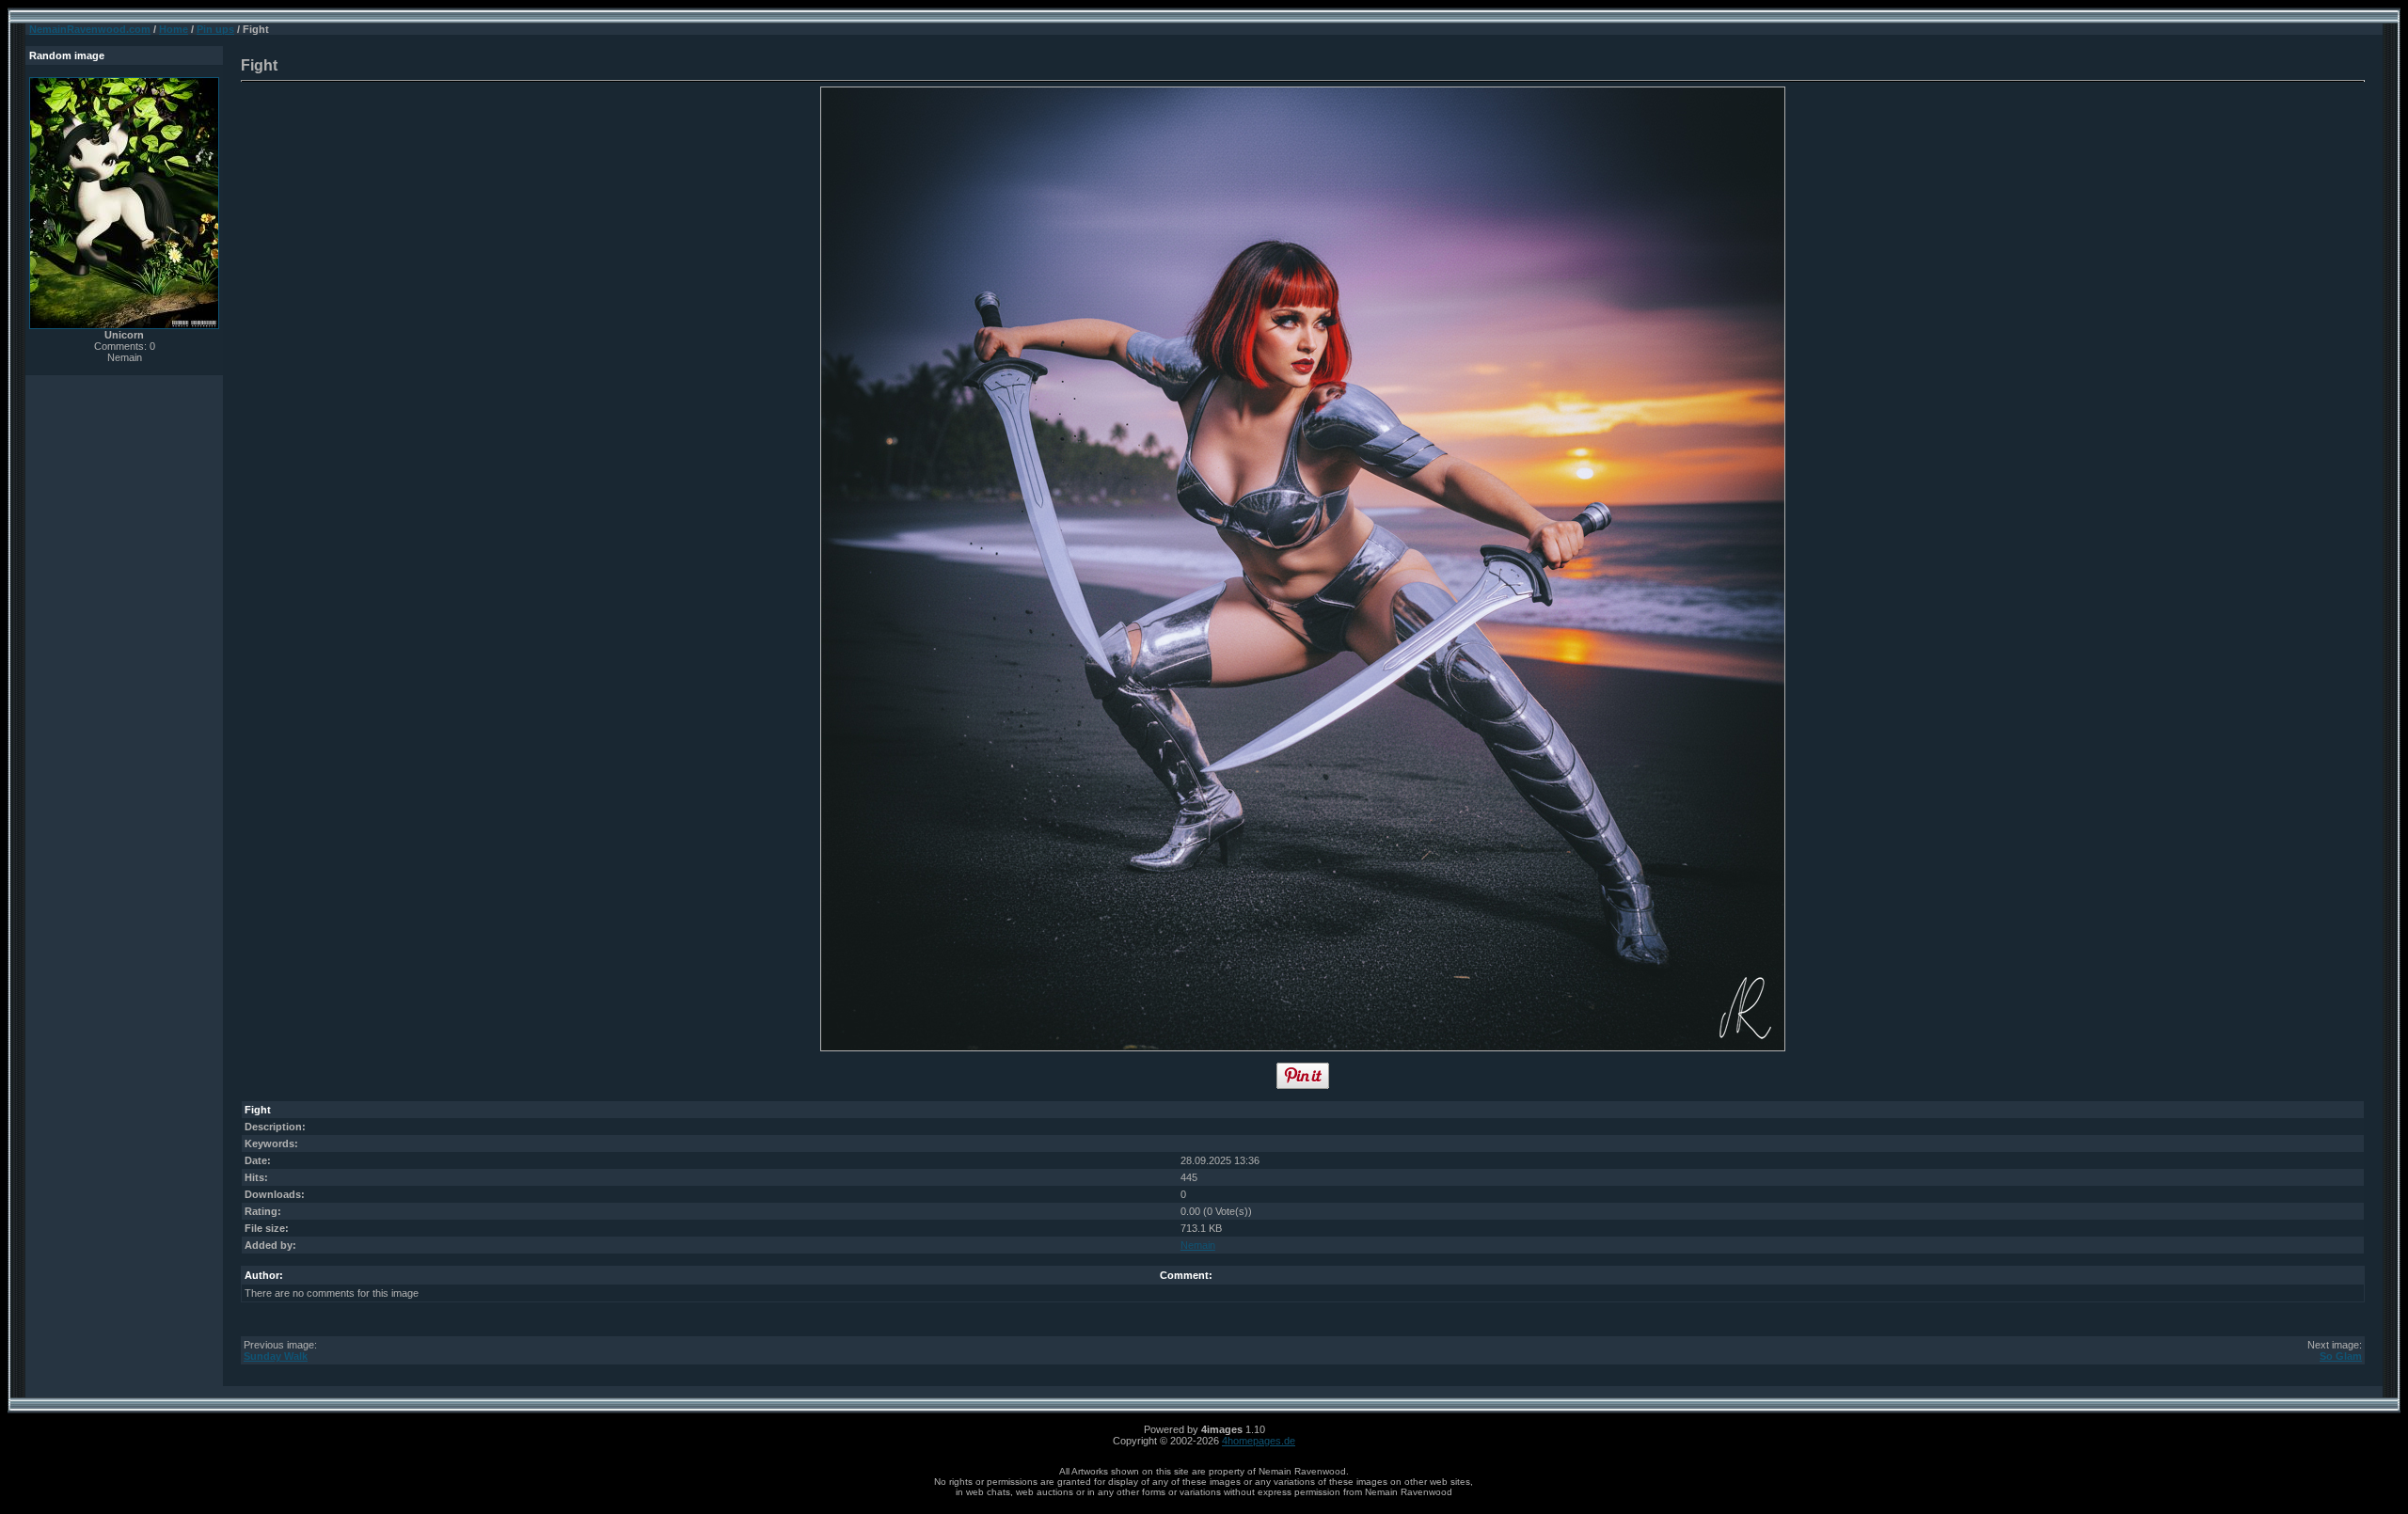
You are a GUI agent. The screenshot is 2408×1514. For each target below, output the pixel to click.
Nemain (1198, 1245)
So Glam (2341, 1356)
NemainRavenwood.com (90, 29)
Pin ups (215, 29)
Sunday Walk (276, 1356)
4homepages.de (1259, 1441)
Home (174, 29)
